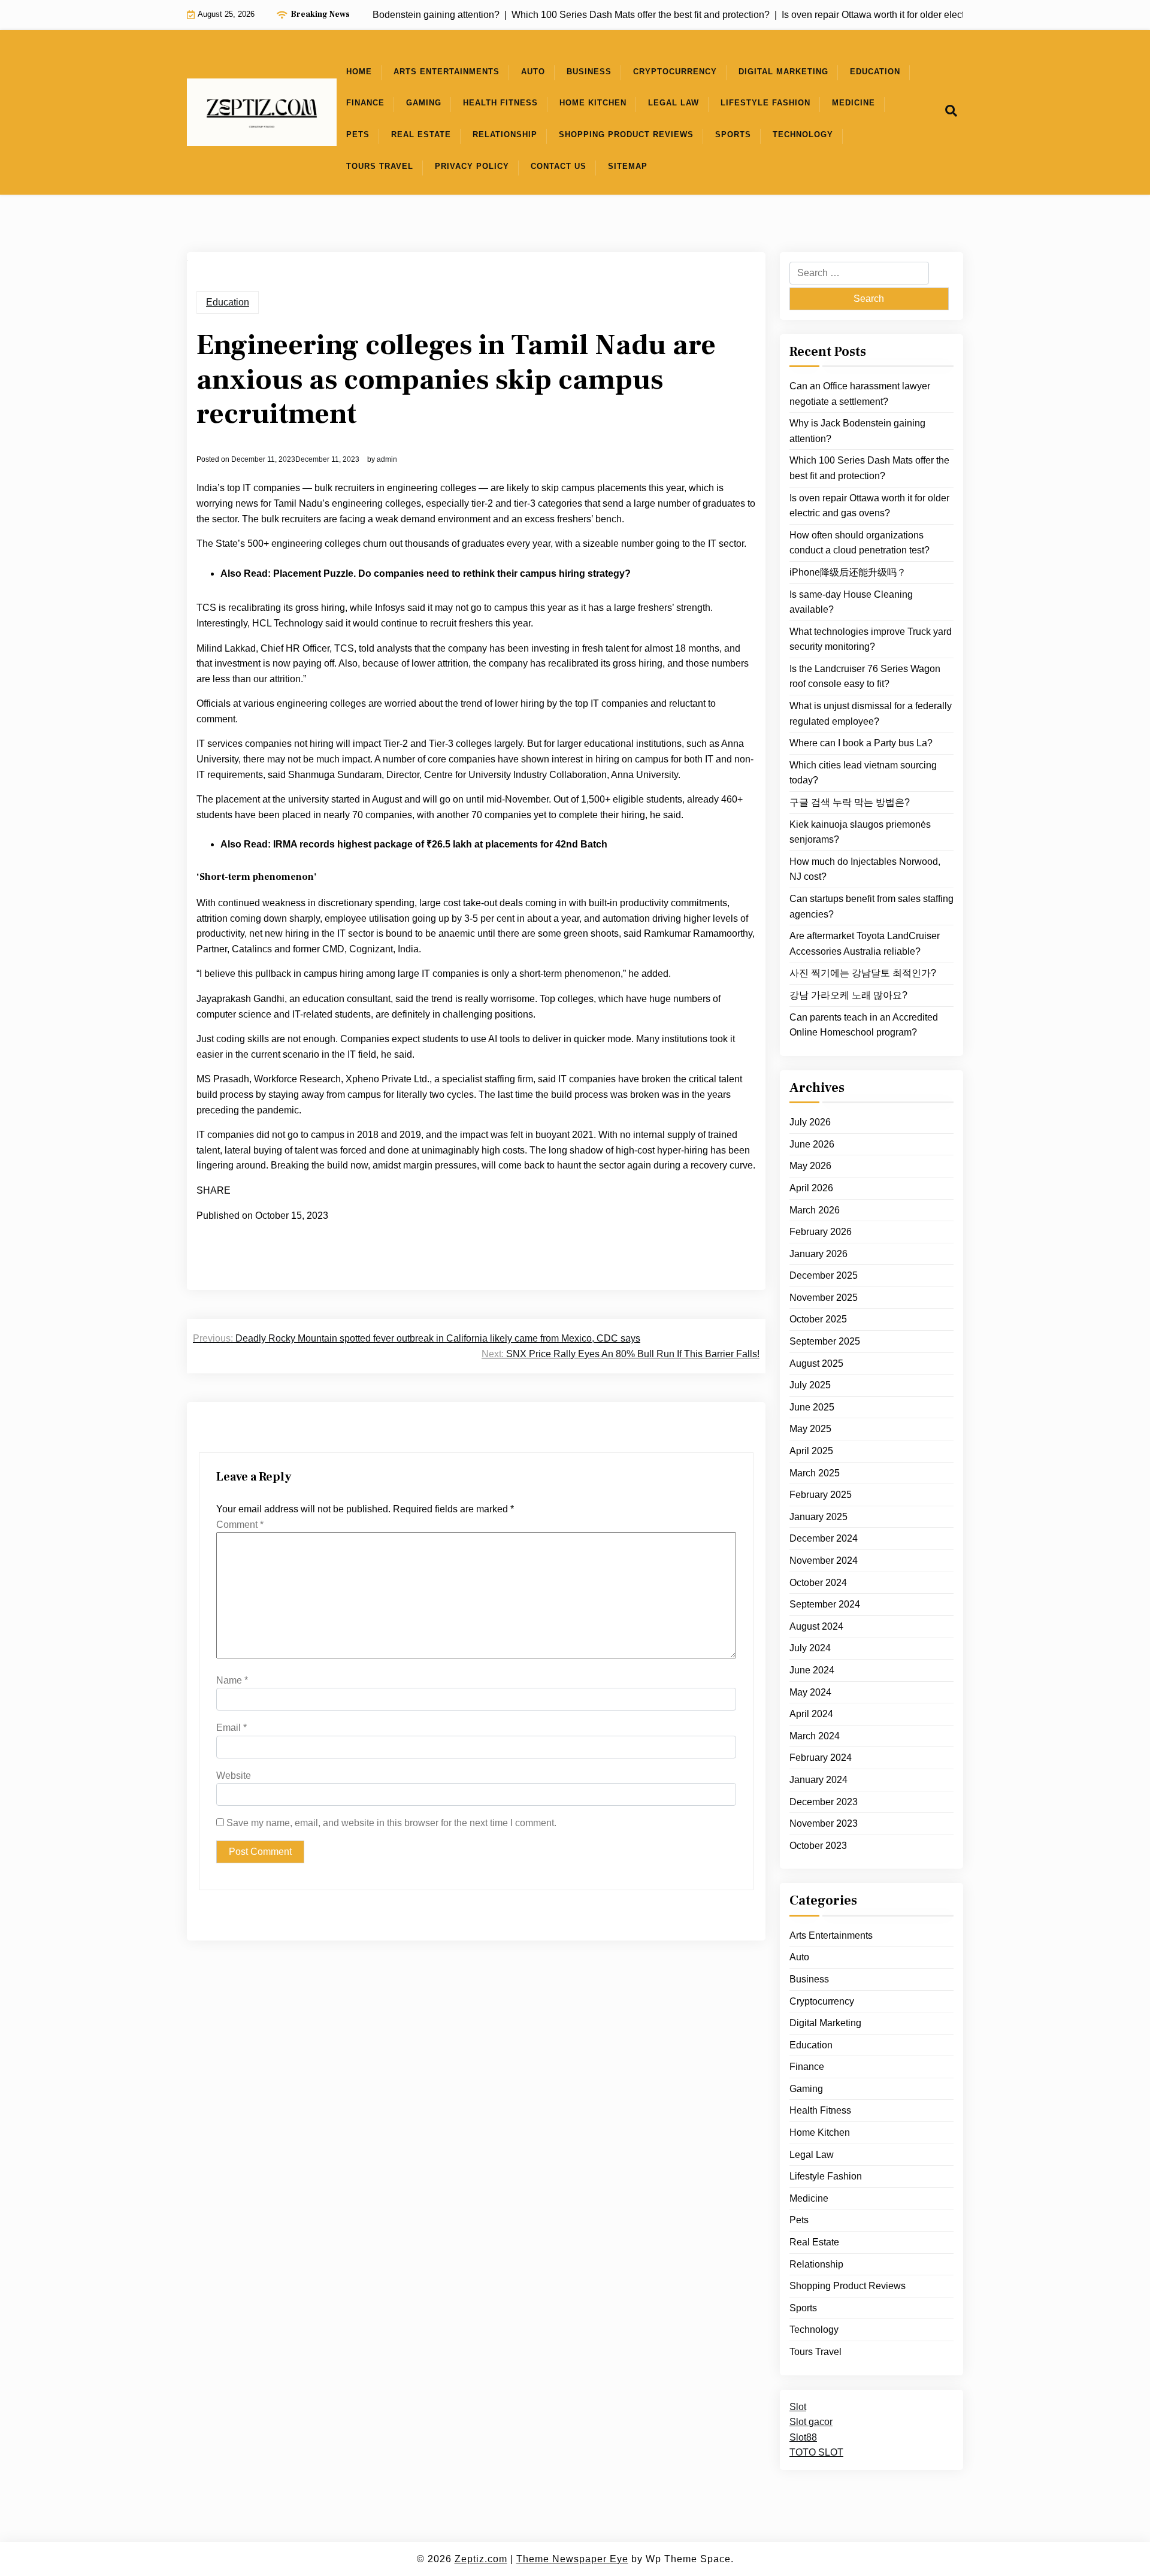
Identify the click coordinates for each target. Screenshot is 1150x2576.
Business (589, 72)
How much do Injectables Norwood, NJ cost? (865, 869)
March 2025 (815, 1472)
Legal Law (674, 103)
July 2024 (810, 1648)
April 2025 (811, 1451)
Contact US (559, 166)
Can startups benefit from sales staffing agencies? (871, 906)
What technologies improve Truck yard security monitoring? (871, 639)
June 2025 (812, 1407)
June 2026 (812, 1144)
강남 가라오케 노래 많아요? (848, 995)
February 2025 (821, 1495)
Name (232, 1680)
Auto (533, 72)
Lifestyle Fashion (765, 103)
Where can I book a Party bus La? (861, 743)
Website (234, 1776)
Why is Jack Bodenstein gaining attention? (857, 431)
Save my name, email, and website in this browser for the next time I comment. (391, 1823)
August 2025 (816, 1363)
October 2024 (818, 1582)
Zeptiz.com (481, 2559)
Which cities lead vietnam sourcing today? (863, 773)
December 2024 (824, 1538)
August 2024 (816, 1626)
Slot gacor (811, 2422)
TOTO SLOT (816, 2452)
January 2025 (818, 1517)
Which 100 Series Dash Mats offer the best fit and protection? (869, 468)
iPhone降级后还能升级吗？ (848, 572)
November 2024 (824, 1561)
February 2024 (821, 1758)
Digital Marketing (783, 72)
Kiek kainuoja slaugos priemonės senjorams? (860, 832)
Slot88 (803, 2437)
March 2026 (815, 1210)
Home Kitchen (593, 103)
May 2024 (810, 1692)
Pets (358, 134)
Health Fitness (500, 103)
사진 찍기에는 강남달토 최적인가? (863, 973)
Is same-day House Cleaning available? (851, 602)
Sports (733, 134)
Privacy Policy (472, 166)
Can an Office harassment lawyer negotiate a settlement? (860, 394)
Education (875, 72)
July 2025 (810, 1385)
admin (387, 459)
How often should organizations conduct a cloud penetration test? (860, 543)
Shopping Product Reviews (626, 134)
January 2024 (818, 1780)
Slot (798, 2406)
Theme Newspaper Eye (572, 2559)
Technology (803, 134)
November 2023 (824, 1823)
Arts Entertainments (447, 72)
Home (359, 72)
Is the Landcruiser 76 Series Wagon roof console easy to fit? (865, 676)
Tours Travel (380, 166)
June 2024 (812, 1670)
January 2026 (818, 1254)
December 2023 (824, 1801)
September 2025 (825, 1341)
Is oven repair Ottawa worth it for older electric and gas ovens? (869, 505)
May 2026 (810, 1166)
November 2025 (824, 1298)
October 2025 (818, 1319)
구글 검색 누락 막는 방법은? (850, 802)
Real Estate (421, 134)
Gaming (424, 103)
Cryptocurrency (675, 72)
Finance (365, 103)
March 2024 (815, 1736)
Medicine (854, 103)
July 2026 (810, 1122)
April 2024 (811, 1714)
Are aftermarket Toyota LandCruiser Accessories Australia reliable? (865, 944)
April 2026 (811, 1188)
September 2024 (825, 1604)
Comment (240, 1525)
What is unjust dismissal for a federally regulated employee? (871, 714)
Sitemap (628, 166)
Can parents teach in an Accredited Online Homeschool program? (864, 1024)
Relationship (505, 134)
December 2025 (824, 1275)
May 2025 (810, 1429)
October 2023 (818, 1846)
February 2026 (821, 1232)
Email (231, 1728)
